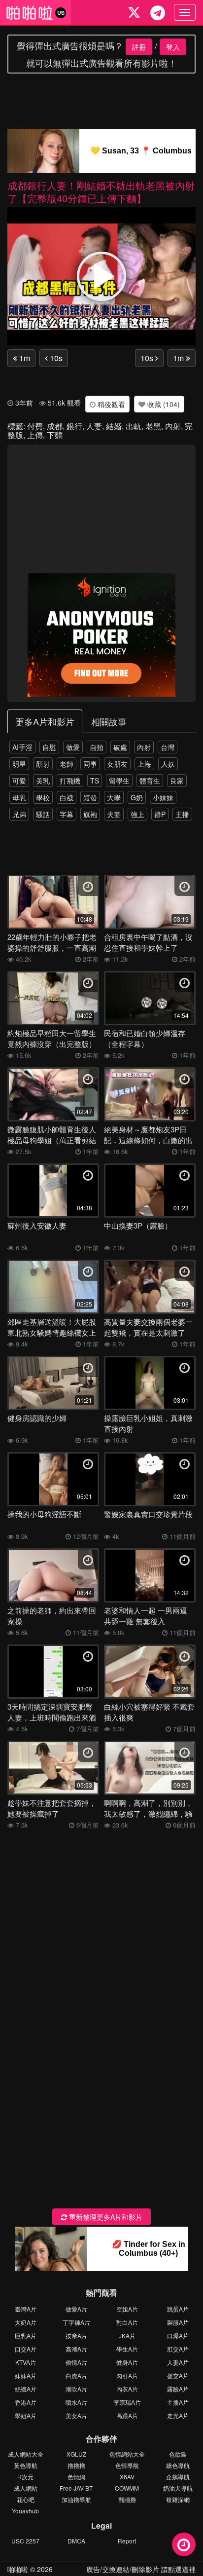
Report (127, 2541)
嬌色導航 (178, 2465)
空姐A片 (127, 2309)
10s (55, 358)
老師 (67, 764)
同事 (90, 764)
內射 (173, 426)
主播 (182, 814)
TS (95, 781)
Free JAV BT (76, 2488)
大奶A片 (26, 2322)
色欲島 (178, 2454)
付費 (35, 426)
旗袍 (90, 814)
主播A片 (178, 2402)
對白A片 (127, 2322)
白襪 (67, 797)
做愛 (73, 747)
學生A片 (127, 2349)
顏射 (43, 764)
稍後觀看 (110, 404)
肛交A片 (178, 2349)
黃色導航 (26, 2465)
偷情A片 (76, 2362)
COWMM (127, 2488)
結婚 (114, 426)
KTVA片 (26, 2362)
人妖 (168, 764)
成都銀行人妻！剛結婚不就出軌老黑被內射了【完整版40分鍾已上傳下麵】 (101, 192)
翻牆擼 (127, 2499)
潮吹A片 (76, 2389)
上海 (144, 764)
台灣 (168, 747)
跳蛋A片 (178, 2309)
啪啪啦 (18, 2569)
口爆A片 (178, 2335)
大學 (114, 797)
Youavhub (25, 2511)
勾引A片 (127, 2375)
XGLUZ (76, 2454)
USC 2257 (25, 2541)
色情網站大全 (127, 2454)
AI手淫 (22, 747)
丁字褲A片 (76, 2322)
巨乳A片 (26, 2335)
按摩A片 (76, 2335)
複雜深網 (178, 2499)
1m (24, 358)
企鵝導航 (178, 2477)
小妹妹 (163, 797)
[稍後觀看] (184, 2544)
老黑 (153, 426)
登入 (173, 47)
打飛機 (70, 781)
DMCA (76, 2541)
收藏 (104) (163, 404)
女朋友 (117, 764)
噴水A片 (76, 2402)
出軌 (134, 426)
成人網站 (26, 2488)
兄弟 (19, 814)
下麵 (55, 435)
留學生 (119, 781)
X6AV (127, 2477)
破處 (120, 747)
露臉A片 (178, 2389)
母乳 (19, 797)
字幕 (67, 814)
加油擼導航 (76, 2499)
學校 (43, 797)
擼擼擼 (76, 2465)
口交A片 (26, 2349)
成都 (55, 426)
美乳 (43, 781)
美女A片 (76, 2415)
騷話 (43, 814)
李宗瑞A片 (127, 2402)
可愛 (19, 781)
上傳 (35, 435)
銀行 (74, 426)
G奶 (137, 797)
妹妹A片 (26, 2375)
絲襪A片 (26, 2389)
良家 (177, 781)
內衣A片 (127, 2389)
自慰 (49, 747)
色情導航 (127, 2465)
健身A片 (127, 2362)
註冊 (139, 47)
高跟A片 (127, 2415)
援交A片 (178, 2375)
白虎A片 (76, 2375)
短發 (90, 797)
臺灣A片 (26, 2309)
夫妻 (114, 814)
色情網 (76, 2477)
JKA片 (127, 2335)
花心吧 (26, 2499)
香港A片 (26, 2402)
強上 (137, 814)
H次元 (25, 2477)
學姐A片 (26, 2415)
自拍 (97, 747)
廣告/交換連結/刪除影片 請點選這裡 (141, 2569)
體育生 (150, 781)
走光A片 (178, 2415)
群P (160, 814)
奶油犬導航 (178, 2488)
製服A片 (178, 2322)
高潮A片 (76, 2349)
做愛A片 (76, 2309)
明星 (19, 764)
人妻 (94, 426)
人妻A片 (178, 2362)
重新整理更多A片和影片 (105, 2217)
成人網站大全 (26, 2454)
